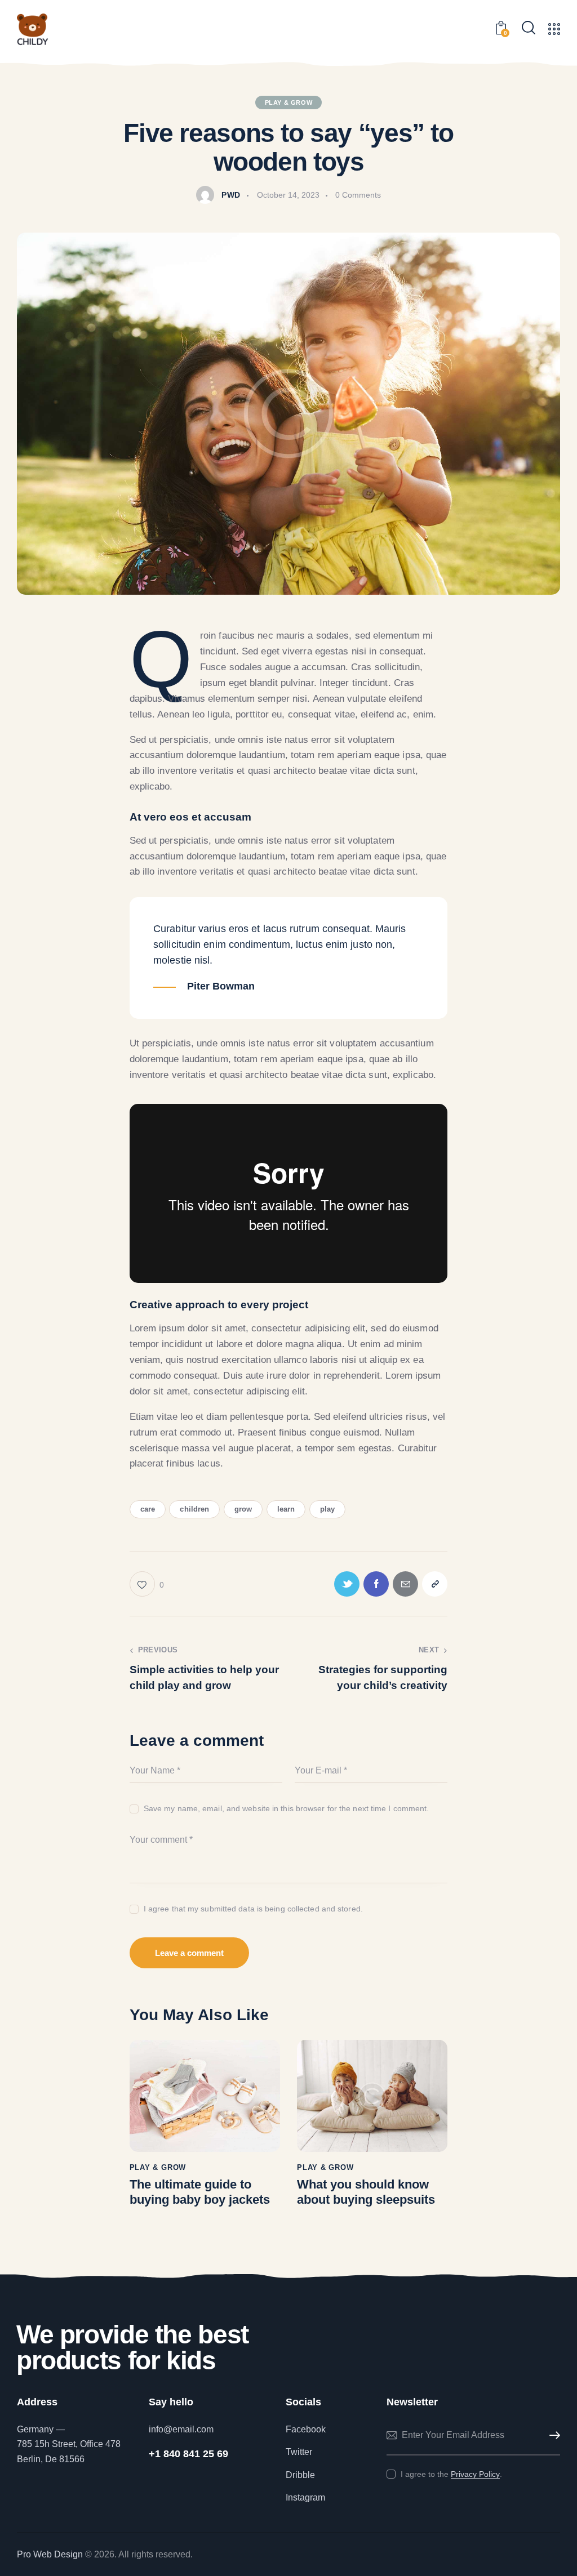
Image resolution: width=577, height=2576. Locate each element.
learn (286, 1509)
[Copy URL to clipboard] (435, 1584)
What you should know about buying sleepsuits (366, 2192)
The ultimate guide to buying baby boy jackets (200, 2192)
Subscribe (552, 2435)
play (327, 1509)
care (148, 1509)
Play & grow (289, 102)
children (194, 1509)
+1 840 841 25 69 (188, 2454)
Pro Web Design (50, 2554)
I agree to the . (451, 2474)
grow (243, 1509)
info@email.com (181, 2429)
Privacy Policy (475, 2474)
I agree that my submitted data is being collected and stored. (253, 1909)
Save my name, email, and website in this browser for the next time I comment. (287, 1808)
